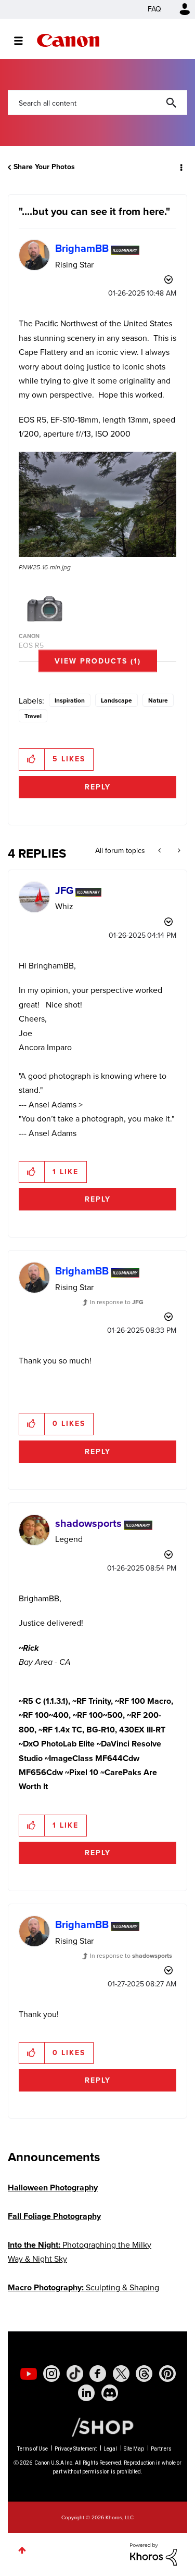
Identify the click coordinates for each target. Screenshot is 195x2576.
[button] (178, 15)
